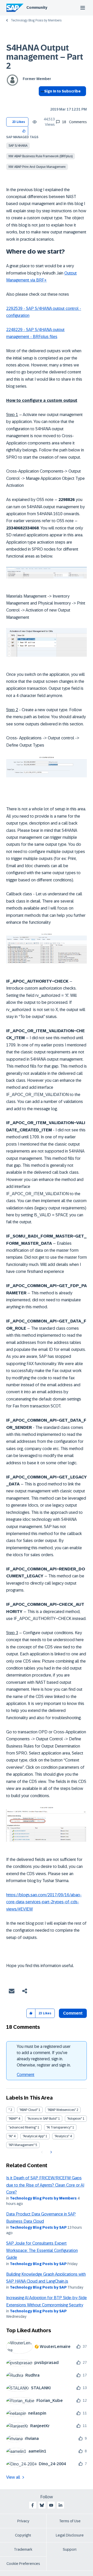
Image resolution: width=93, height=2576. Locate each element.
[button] (24, 131)
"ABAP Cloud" (29, 2110)
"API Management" (22, 2145)
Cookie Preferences (23, 2564)
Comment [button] (73, 2013)
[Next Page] (51, 2152)
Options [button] (41, 100)
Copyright (23, 2535)
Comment (26, 2075)
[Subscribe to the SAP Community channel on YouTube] (51, 2505)
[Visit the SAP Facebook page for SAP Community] (33, 2505)
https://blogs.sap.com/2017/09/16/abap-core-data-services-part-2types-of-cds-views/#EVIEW (44, 1902)
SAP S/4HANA (18, 146)
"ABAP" (13, 2119)
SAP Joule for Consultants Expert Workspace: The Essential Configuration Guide (42, 2250)
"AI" (11, 2136)
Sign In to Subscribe (62, 91)
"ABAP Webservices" (62, 2110)
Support (70, 2549)
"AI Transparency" (59, 2127)
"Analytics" (62, 2136)
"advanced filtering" (23, 2127)
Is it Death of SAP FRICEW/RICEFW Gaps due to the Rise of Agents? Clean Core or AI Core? (45, 2185)
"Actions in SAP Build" (42, 2119)
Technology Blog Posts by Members (36, 20)
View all (13, 2477)
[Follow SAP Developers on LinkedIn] (60, 2505)
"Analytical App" (34, 2136)
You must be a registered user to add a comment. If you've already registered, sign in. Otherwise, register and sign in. (44, 2056)
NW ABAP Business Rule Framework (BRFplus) (41, 156)
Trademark (23, 2549)
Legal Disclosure (70, 2535)
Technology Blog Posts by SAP (38, 2227)
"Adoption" (75, 2119)
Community (37, 7)
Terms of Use (70, 2521)
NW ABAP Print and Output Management (37, 167)
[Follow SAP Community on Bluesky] (42, 2505)
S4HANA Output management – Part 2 (45, 57)
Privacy (23, 2521)
